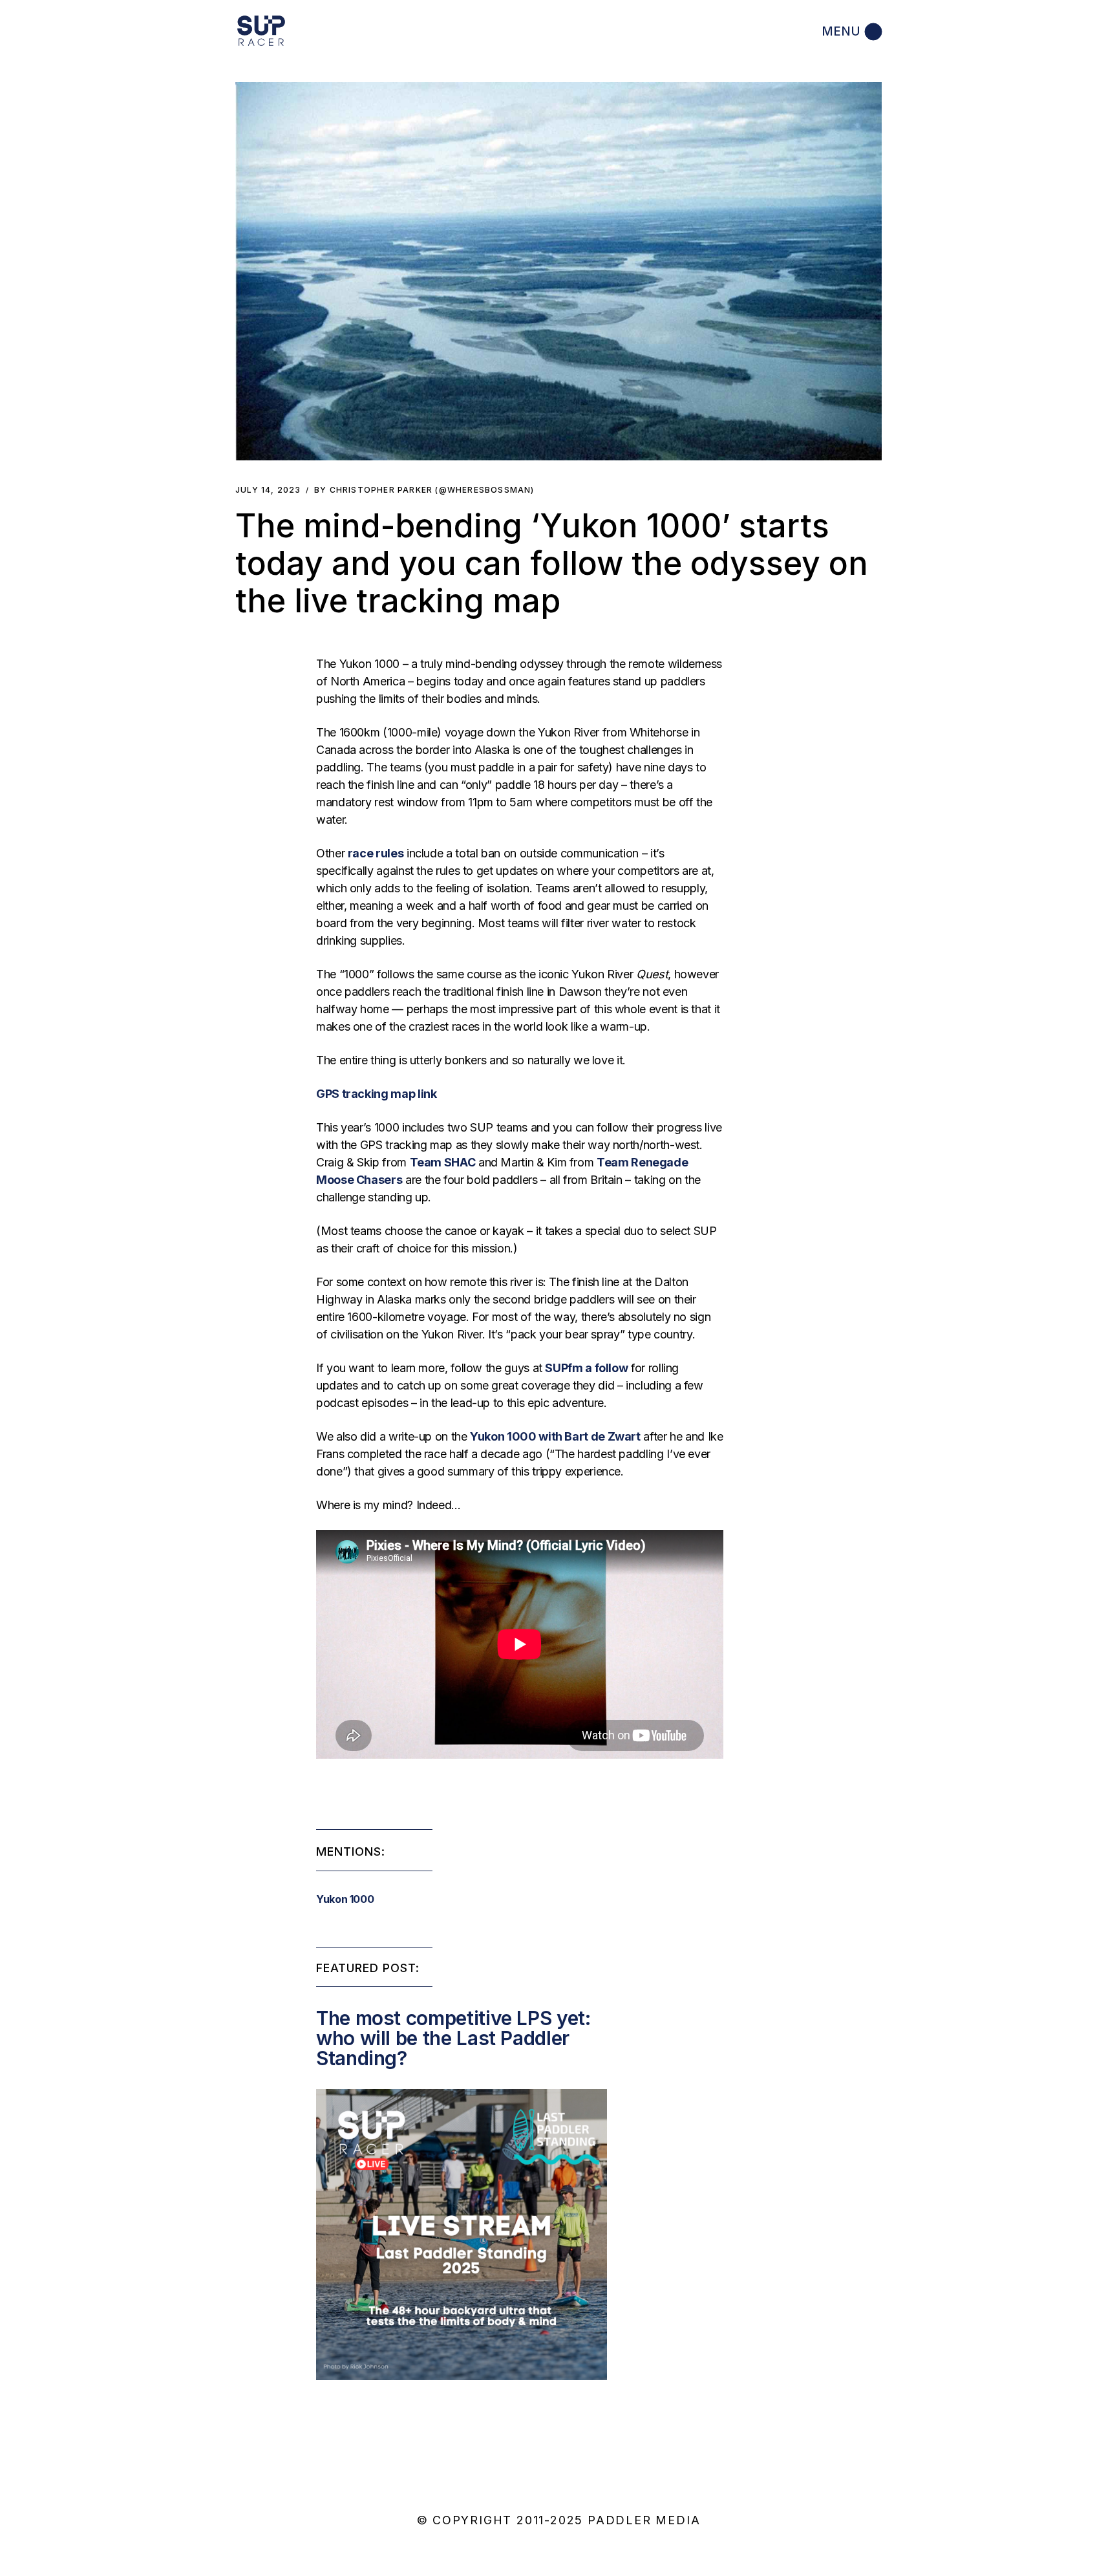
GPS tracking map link (376, 1094)
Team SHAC (443, 1162)
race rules (376, 853)
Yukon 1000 (345, 1899)
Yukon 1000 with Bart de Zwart (555, 1436)
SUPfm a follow (586, 1368)
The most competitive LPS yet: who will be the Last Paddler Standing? (453, 2038)
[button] (558, 271)
